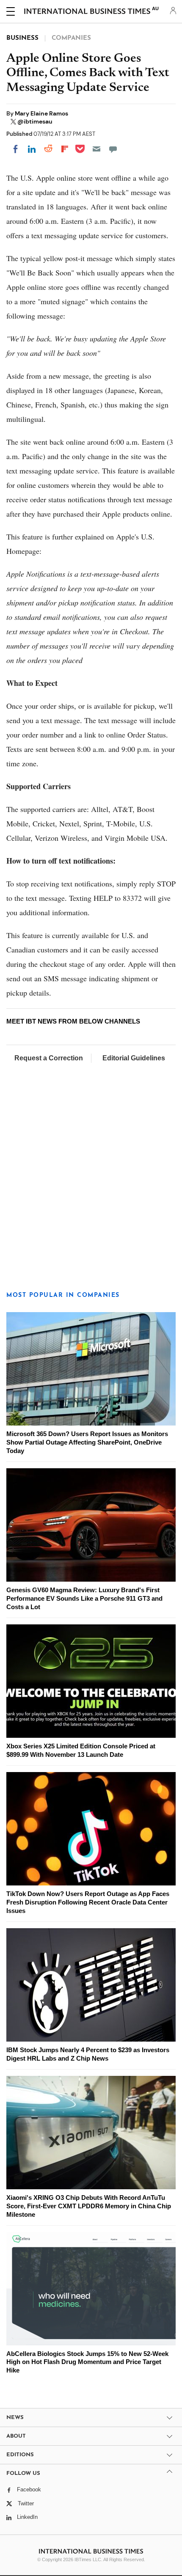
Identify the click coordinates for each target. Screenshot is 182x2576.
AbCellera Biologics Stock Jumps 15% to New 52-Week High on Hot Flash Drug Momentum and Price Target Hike (87, 2362)
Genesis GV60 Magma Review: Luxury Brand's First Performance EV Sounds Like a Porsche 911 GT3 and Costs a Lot (84, 1598)
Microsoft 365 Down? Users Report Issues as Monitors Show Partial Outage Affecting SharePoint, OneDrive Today (87, 1442)
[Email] (97, 149)
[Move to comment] (113, 149)
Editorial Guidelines (134, 1058)
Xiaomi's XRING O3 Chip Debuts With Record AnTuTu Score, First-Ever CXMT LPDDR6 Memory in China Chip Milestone (89, 2206)
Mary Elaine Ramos (41, 113)
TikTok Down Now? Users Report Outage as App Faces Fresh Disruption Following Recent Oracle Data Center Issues (88, 1902)
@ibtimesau (35, 121)
